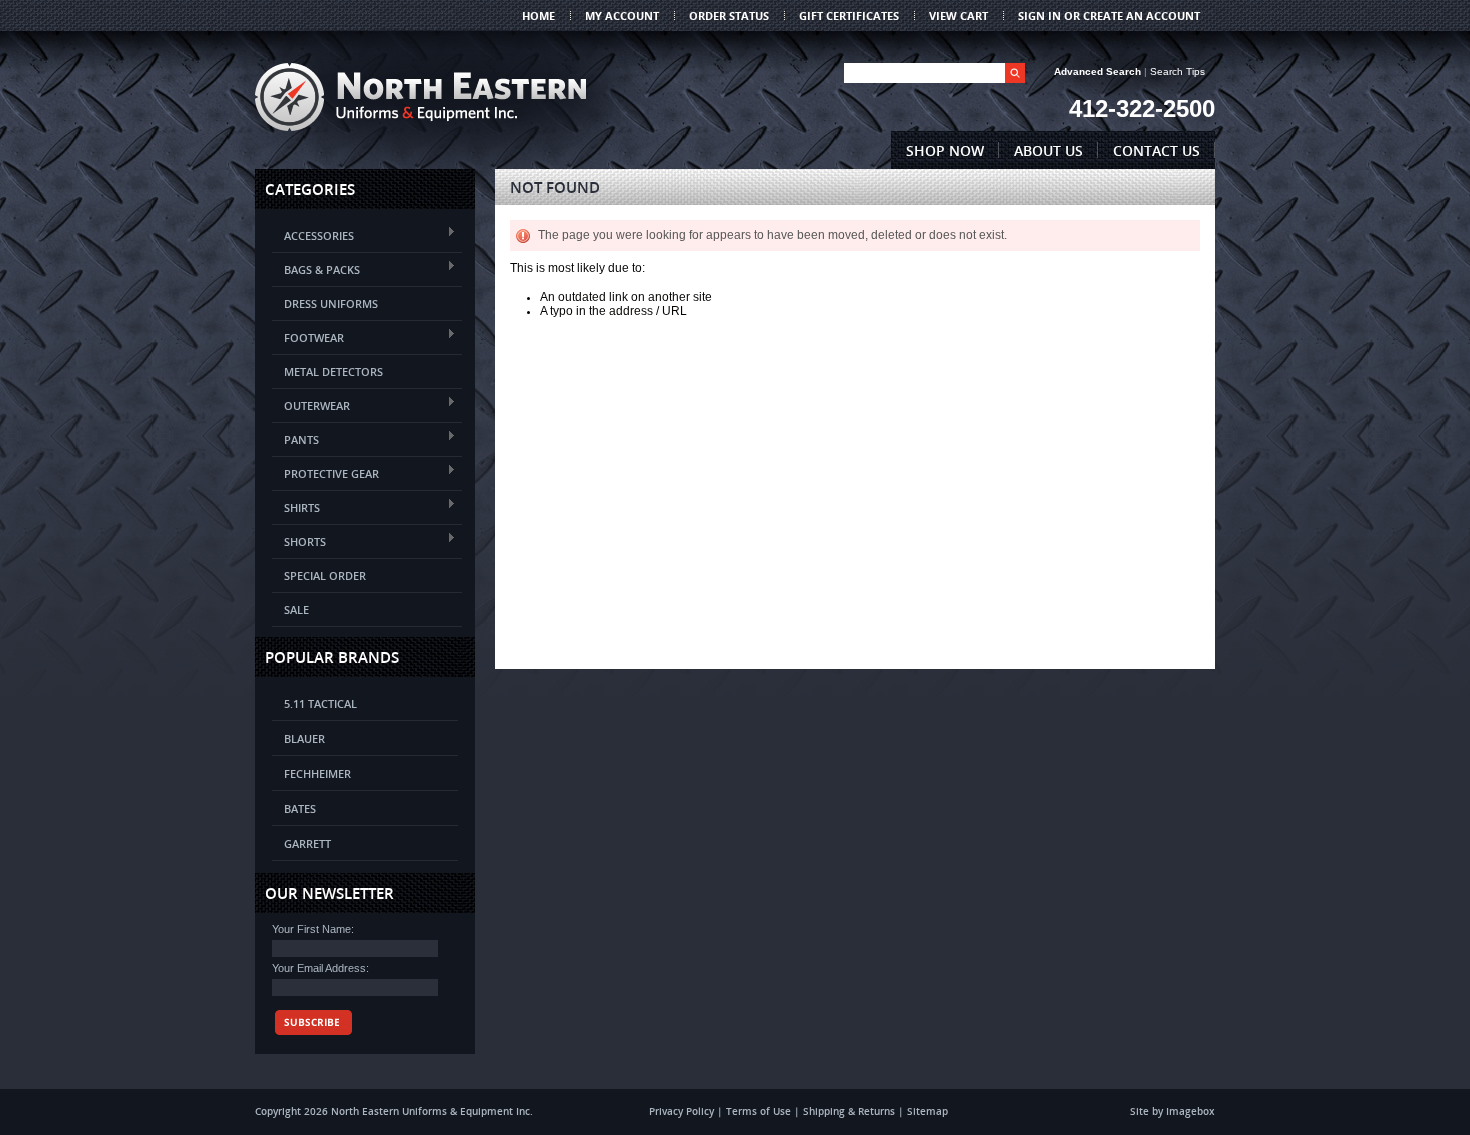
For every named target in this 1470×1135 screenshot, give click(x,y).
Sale (296, 609)
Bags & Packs (316, 268)
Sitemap (927, 1111)
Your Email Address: (320, 968)
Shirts (296, 506)
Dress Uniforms (331, 303)
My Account (622, 15)
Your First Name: (313, 929)
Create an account (1141, 15)
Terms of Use (758, 1111)
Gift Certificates (849, 15)
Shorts (299, 540)
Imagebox (1190, 1111)
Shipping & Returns (849, 1111)
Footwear (308, 336)
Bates (300, 808)
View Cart (958, 15)
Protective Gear (325, 472)
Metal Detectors (333, 371)
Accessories (313, 234)
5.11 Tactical (320, 703)
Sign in (1039, 15)
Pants (295, 438)
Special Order (325, 575)
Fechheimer (317, 773)
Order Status (729, 15)
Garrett (307, 843)
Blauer (304, 738)
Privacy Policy (681, 1111)
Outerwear (311, 404)
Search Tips (1177, 71)
